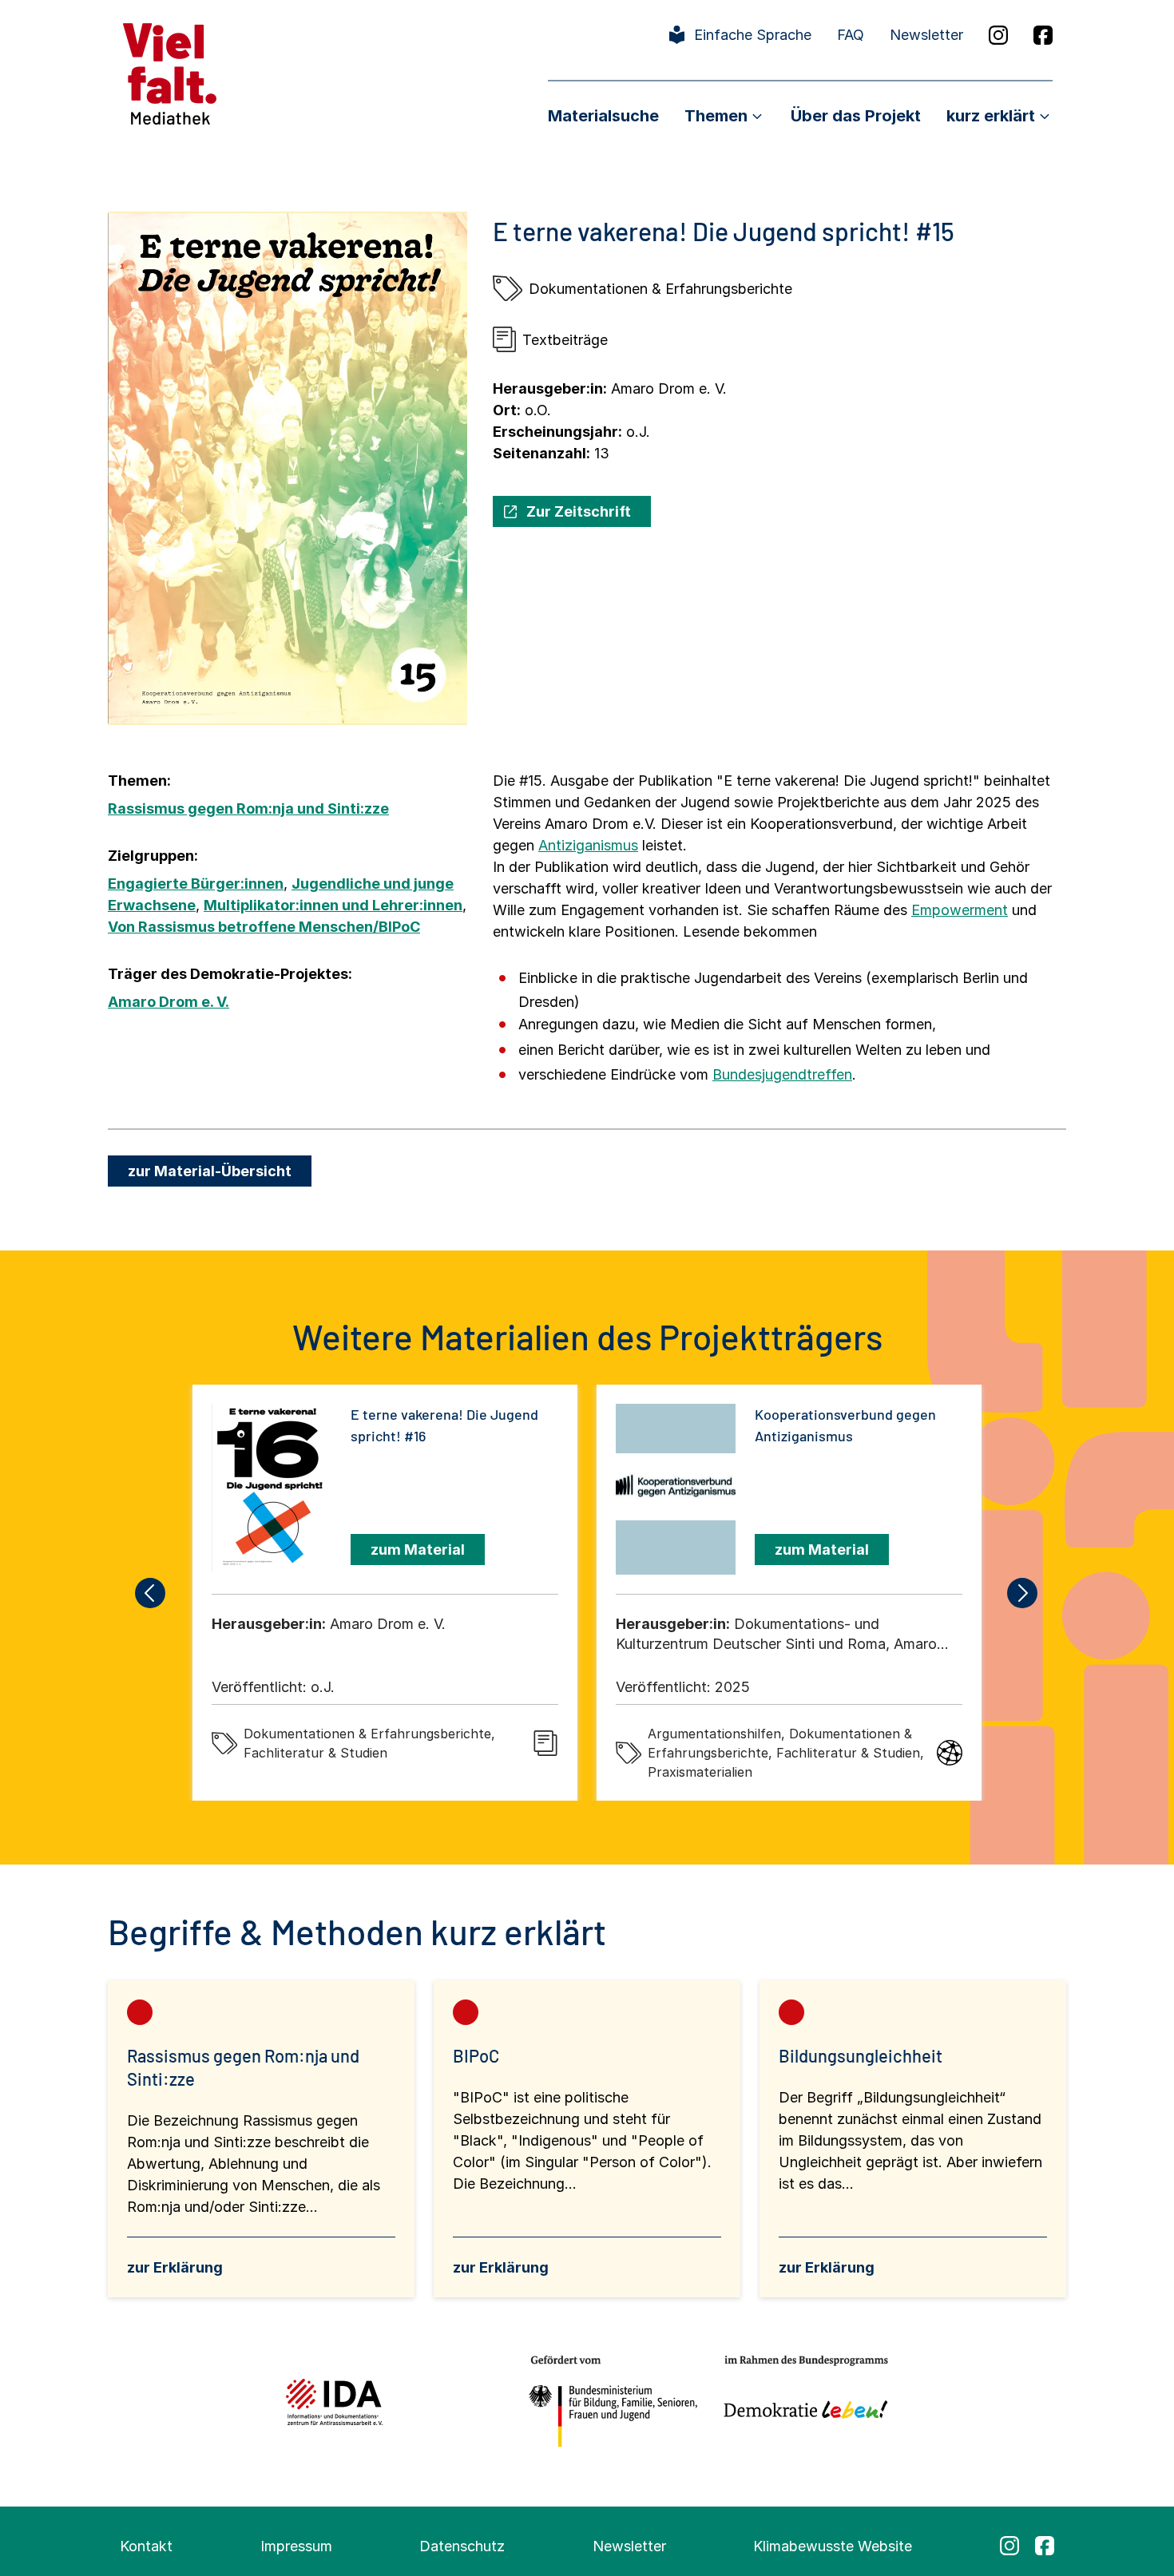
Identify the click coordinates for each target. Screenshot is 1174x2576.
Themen (716, 116)
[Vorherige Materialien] (151, 1593)
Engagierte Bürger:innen (196, 884)
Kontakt (146, 2546)
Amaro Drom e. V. (169, 1002)
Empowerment (960, 910)
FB (1043, 35)
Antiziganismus (588, 845)
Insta (998, 35)
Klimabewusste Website (833, 2546)
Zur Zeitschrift (579, 511)
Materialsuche (603, 116)
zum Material (418, 1550)
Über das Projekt (856, 116)
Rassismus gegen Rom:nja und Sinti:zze (248, 808)
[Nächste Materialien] (1023, 1593)
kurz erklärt (991, 116)
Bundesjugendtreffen (782, 1074)
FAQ (851, 35)
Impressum (296, 2546)
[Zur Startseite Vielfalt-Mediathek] (170, 72)
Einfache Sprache (753, 35)
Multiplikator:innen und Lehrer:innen (333, 905)
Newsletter (926, 35)
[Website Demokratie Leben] (801, 2402)
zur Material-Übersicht (210, 1171)
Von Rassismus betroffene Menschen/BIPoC (264, 927)
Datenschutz (462, 2546)
